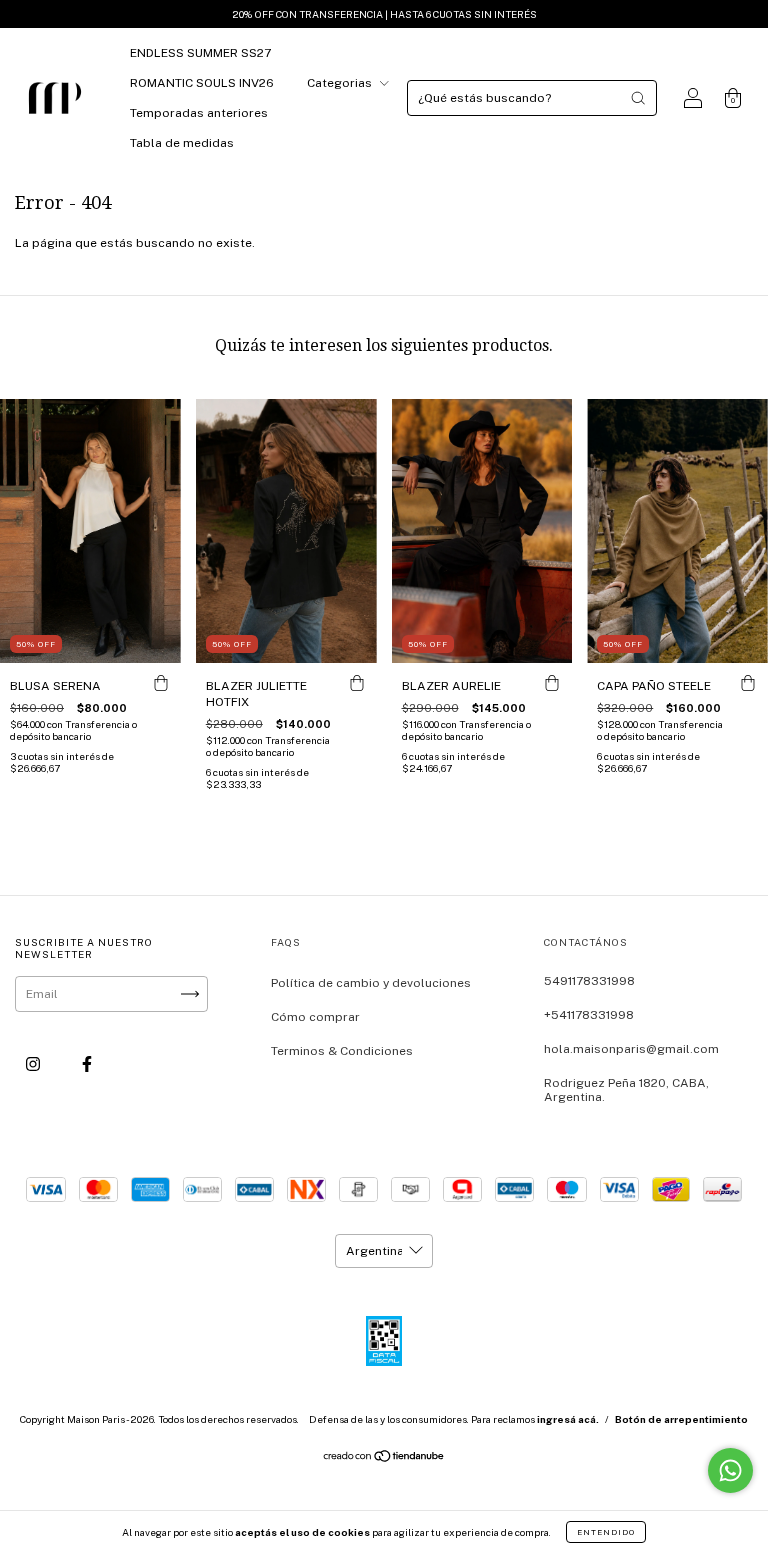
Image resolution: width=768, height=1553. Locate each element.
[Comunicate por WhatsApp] (730, 1470)
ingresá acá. (568, 1419)
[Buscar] (638, 98)
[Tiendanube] (384, 1459)
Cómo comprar (315, 1017)
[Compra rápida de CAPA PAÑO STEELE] (748, 683)
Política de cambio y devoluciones (371, 983)
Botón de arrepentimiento (681, 1419)
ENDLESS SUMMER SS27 (200, 53)
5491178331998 (589, 981)
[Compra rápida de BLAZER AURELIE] (552, 683)
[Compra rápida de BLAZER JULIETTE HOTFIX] (357, 683)
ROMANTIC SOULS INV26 (202, 83)
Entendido (606, 1532)
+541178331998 (589, 1015)
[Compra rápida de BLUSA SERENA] (161, 683)
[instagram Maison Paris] (34, 1065)
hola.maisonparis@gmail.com (631, 1049)
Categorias (341, 83)
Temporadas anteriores (199, 113)
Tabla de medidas (182, 143)
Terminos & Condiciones (342, 1051)
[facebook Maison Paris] (87, 1065)
